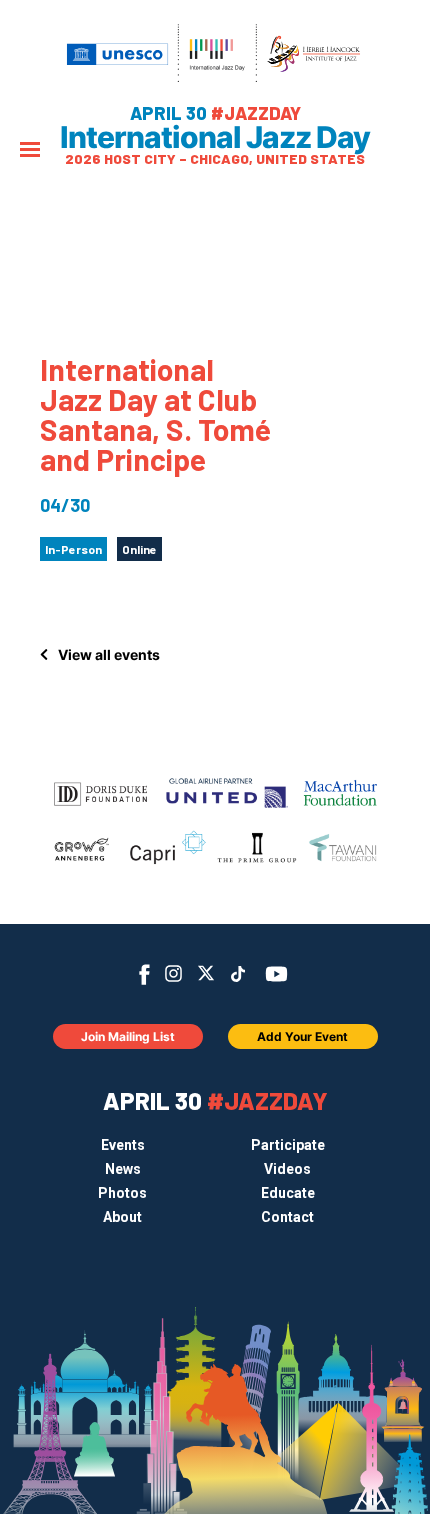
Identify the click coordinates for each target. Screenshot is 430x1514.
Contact (287, 1217)
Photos (122, 1193)
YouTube (276, 974)
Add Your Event (302, 1036)
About (122, 1217)
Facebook (144, 974)
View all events (109, 654)
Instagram (173, 973)
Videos (287, 1169)
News (123, 1169)
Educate (288, 1193)
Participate (288, 1145)
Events (123, 1145)
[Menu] (30, 151)
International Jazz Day (215, 137)
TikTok (238, 974)
